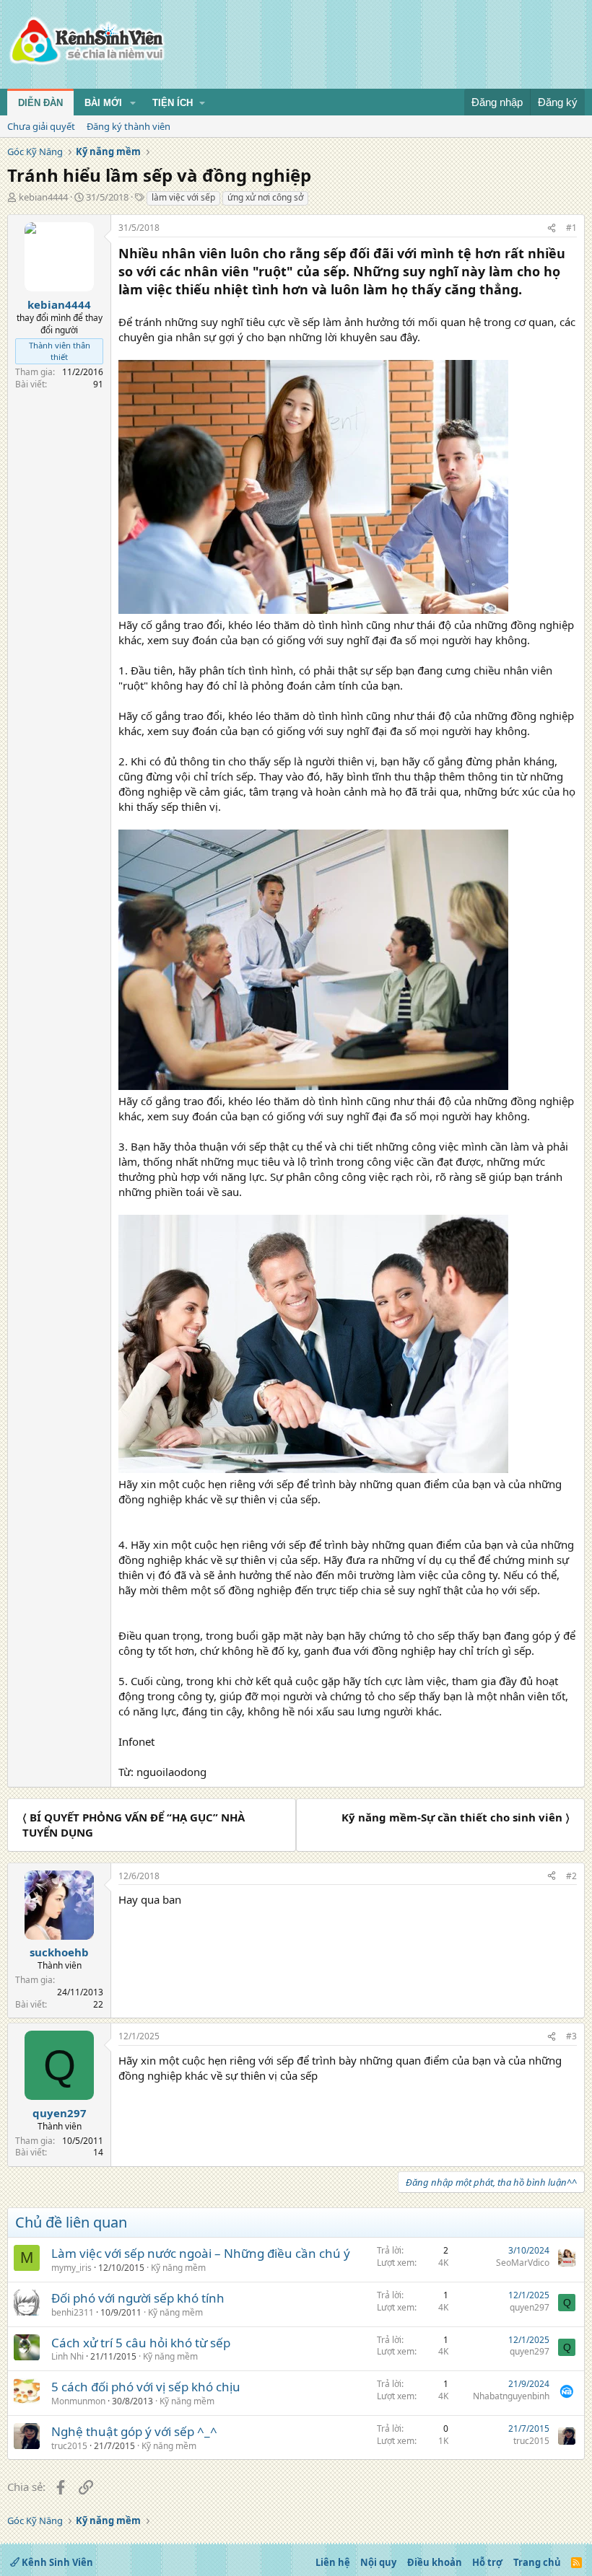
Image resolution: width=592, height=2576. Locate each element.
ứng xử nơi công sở (265, 197)
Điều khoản (435, 2562)
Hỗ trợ (487, 2562)
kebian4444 (43, 197)
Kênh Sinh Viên (56, 2562)
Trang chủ (537, 2562)
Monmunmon (78, 2401)
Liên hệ (333, 2562)
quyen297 (530, 2307)
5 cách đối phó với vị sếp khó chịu (146, 2387)
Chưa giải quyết (41, 126)
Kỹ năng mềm (178, 2268)
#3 (571, 2036)
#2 (571, 1876)
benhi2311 (73, 2312)
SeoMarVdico (523, 2263)
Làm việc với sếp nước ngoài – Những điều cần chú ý (201, 2253)
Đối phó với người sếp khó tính (138, 2298)
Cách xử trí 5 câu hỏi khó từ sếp (141, 2343)
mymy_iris (71, 2268)
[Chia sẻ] (552, 228)
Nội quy (378, 2562)
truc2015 (69, 2446)
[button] (133, 103)
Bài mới (103, 103)
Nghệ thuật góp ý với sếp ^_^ (134, 2431)
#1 (571, 228)
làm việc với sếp (183, 197)
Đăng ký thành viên (129, 126)
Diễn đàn (40, 103)
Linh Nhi (68, 2356)
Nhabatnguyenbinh (511, 2396)
